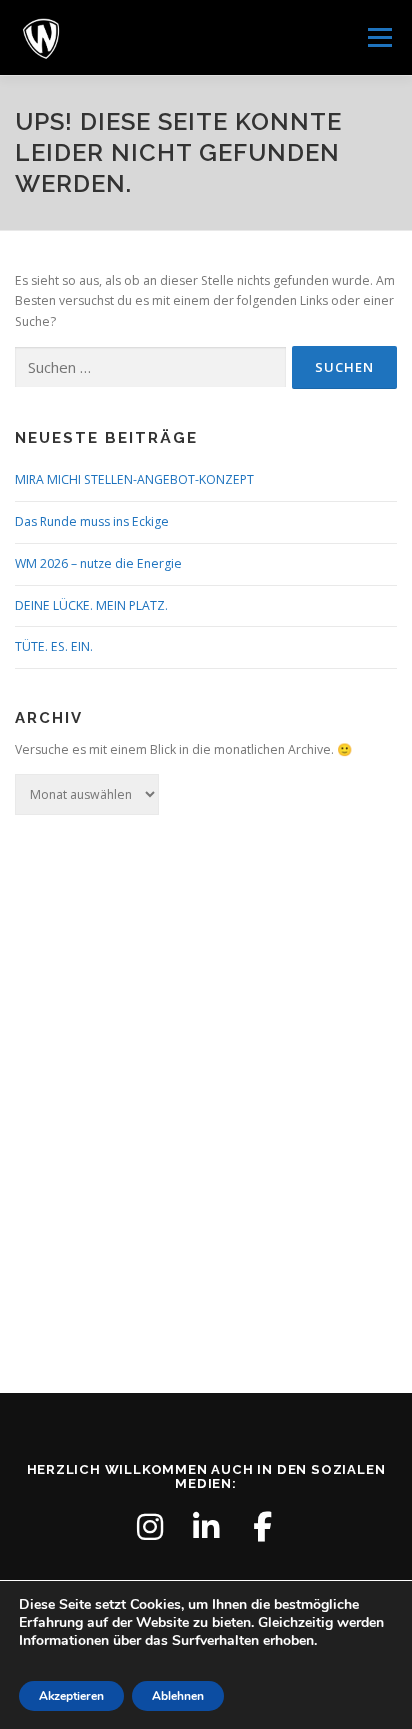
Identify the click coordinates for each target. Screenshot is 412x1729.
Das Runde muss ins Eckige (92, 521)
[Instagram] (150, 1527)
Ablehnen (178, 1696)
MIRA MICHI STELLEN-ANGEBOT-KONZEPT (134, 479)
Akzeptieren (71, 1696)
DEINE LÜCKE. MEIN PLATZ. (91, 605)
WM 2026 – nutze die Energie (98, 563)
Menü (378, 37)
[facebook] (262, 1527)
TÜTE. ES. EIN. (54, 646)
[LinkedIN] (206, 1527)
